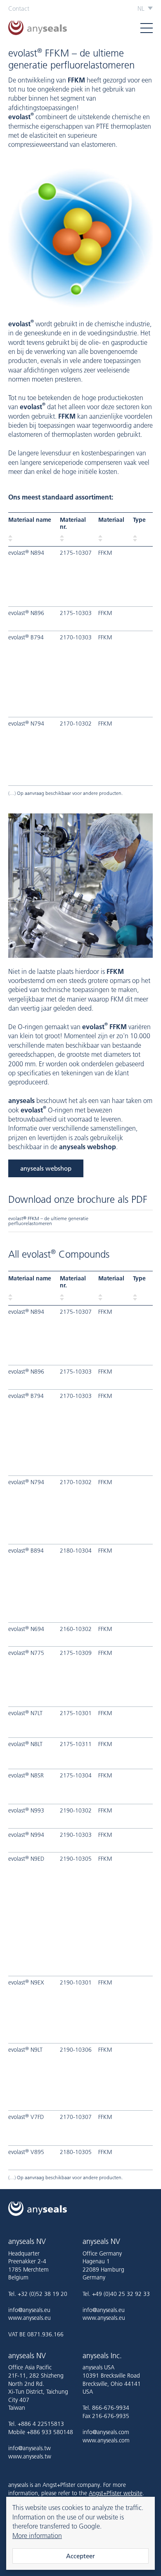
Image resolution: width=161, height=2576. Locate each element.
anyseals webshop (46, 1168)
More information (37, 2536)
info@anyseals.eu (29, 2310)
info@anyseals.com (106, 2432)
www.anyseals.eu (30, 2318)
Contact (19, 8)
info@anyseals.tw (30, 2448)
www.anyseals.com (106, 2440)
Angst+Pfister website (116, 2493)
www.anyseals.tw (30, 2456)
